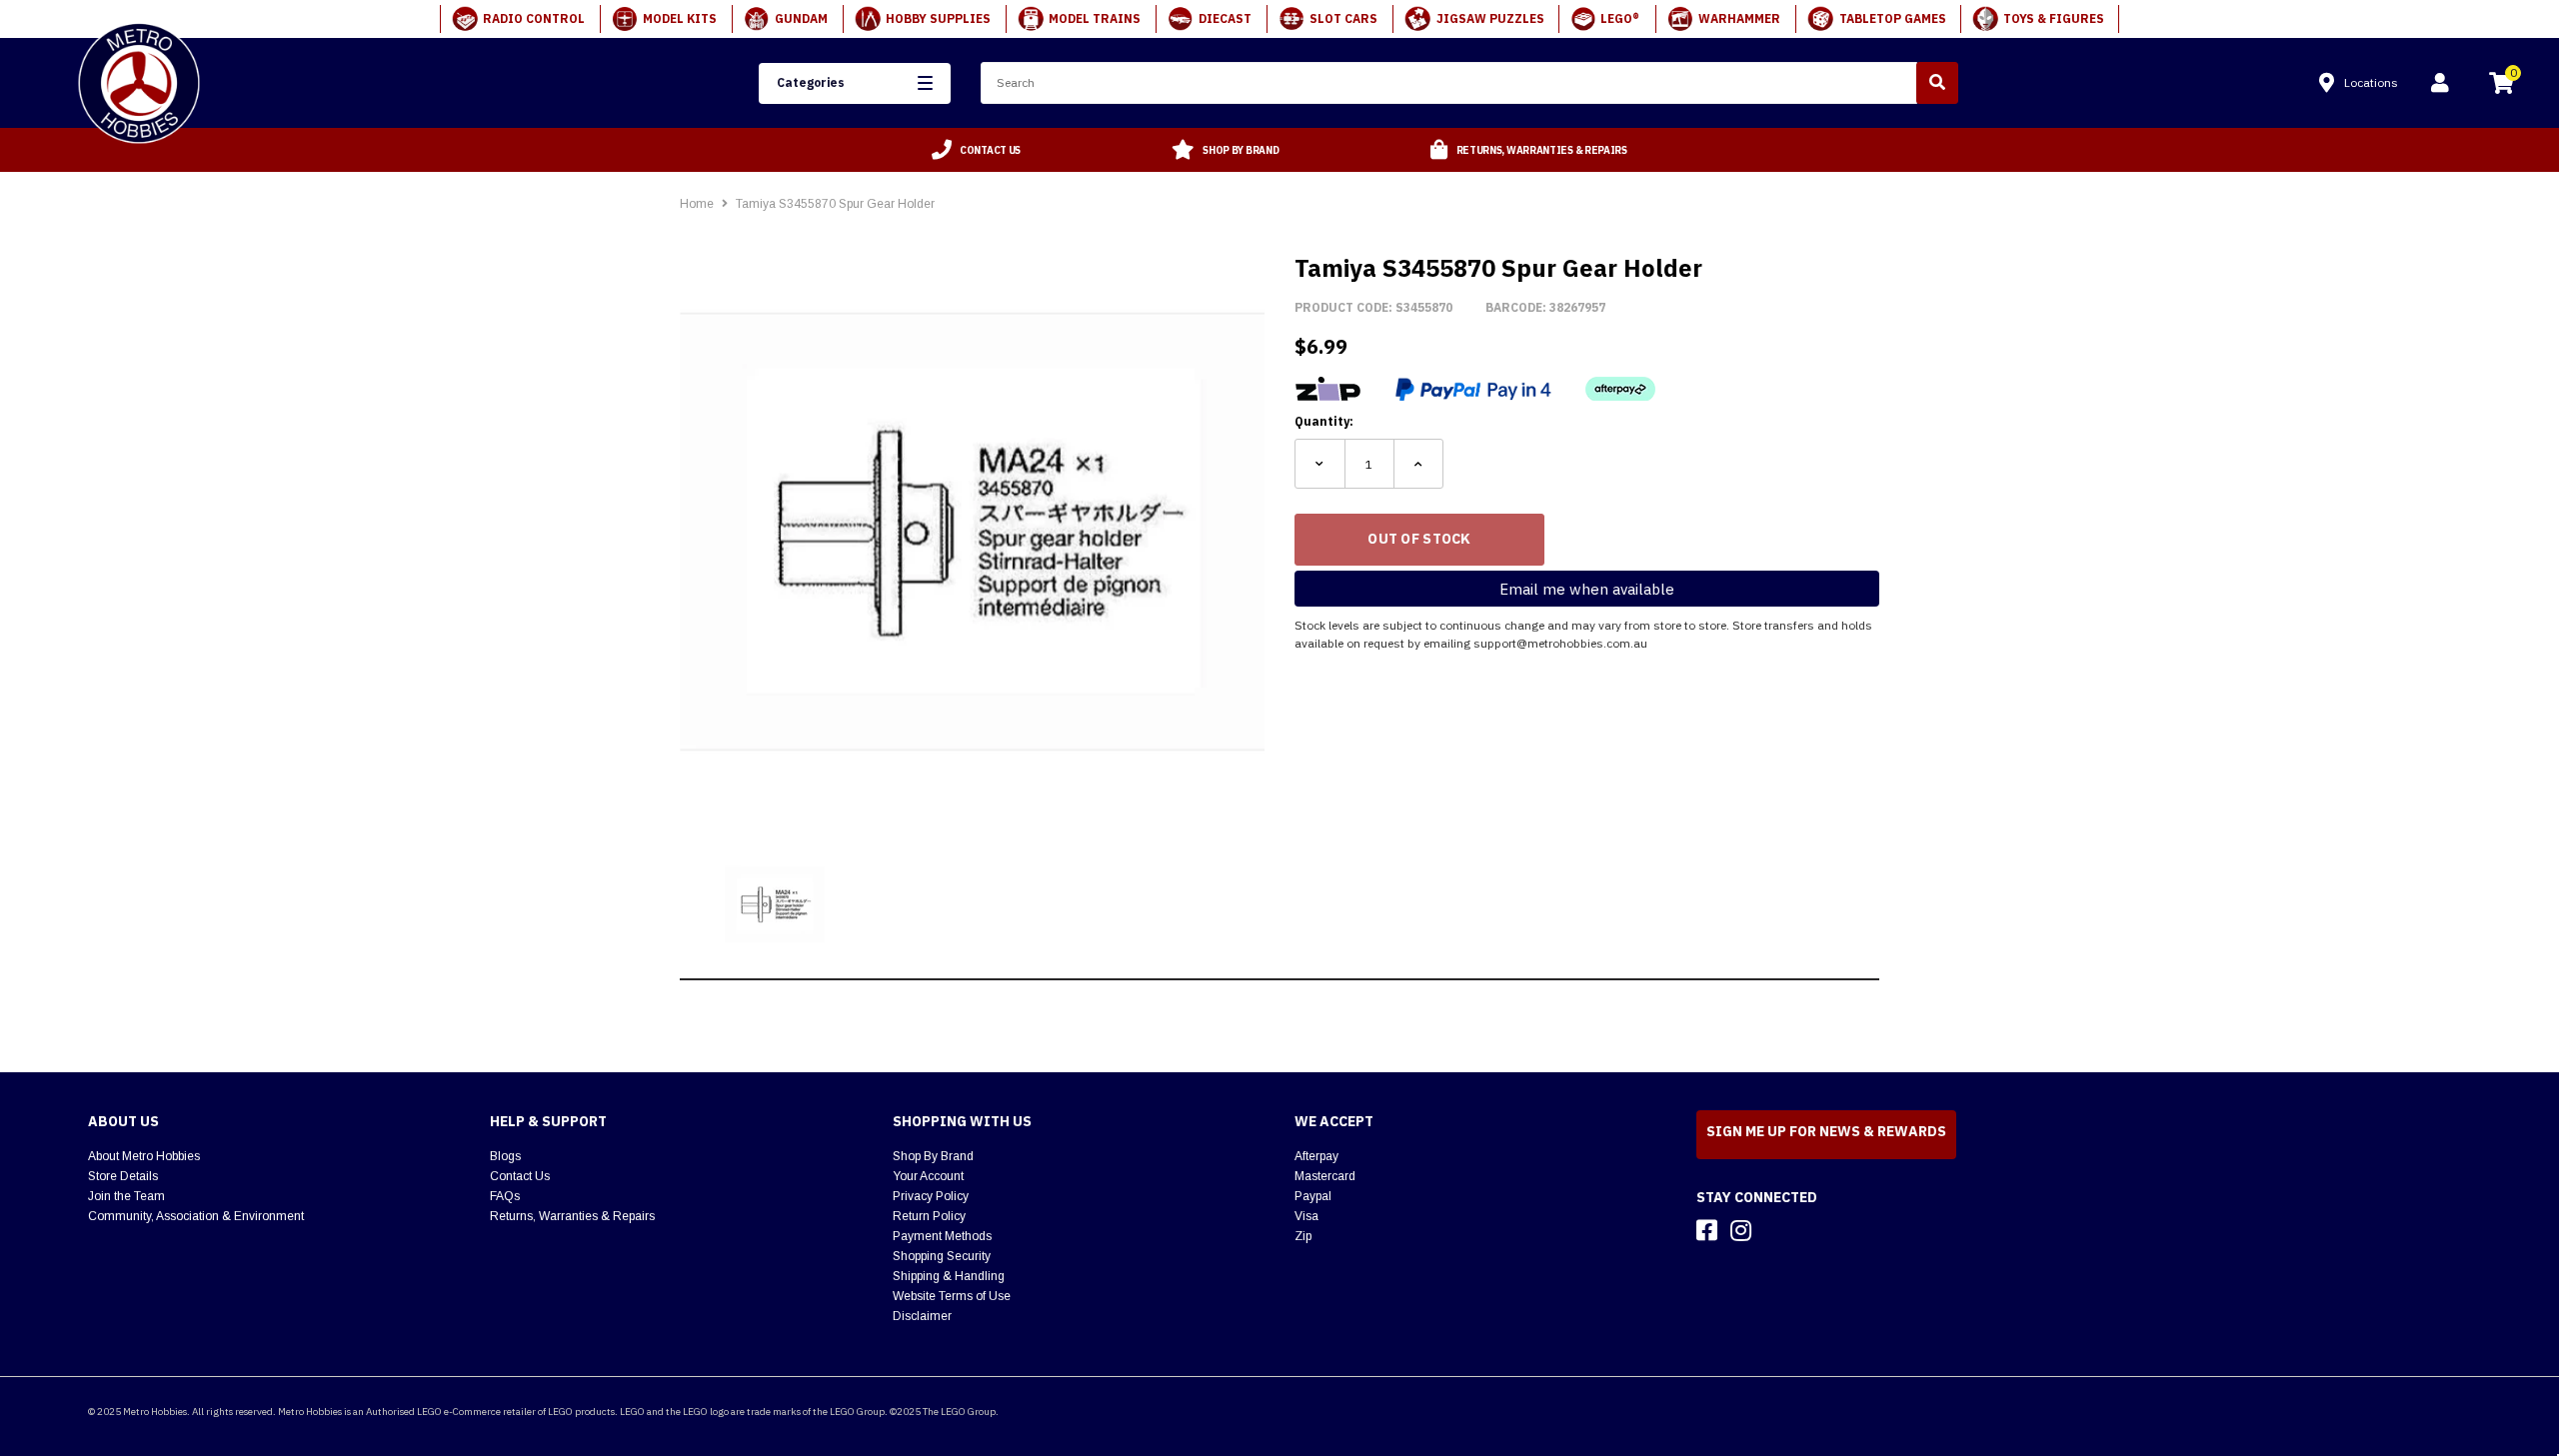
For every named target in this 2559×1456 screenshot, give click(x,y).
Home (697, 204)
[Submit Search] (1937, 83)
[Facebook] (1707, 1230)
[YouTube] (1776, 1230)
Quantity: (1324, 421)
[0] (2501, 86)
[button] (854, 83)
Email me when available (1587, 589)
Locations (2371, 82)
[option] (977, 150)
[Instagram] (1741, 1230)
